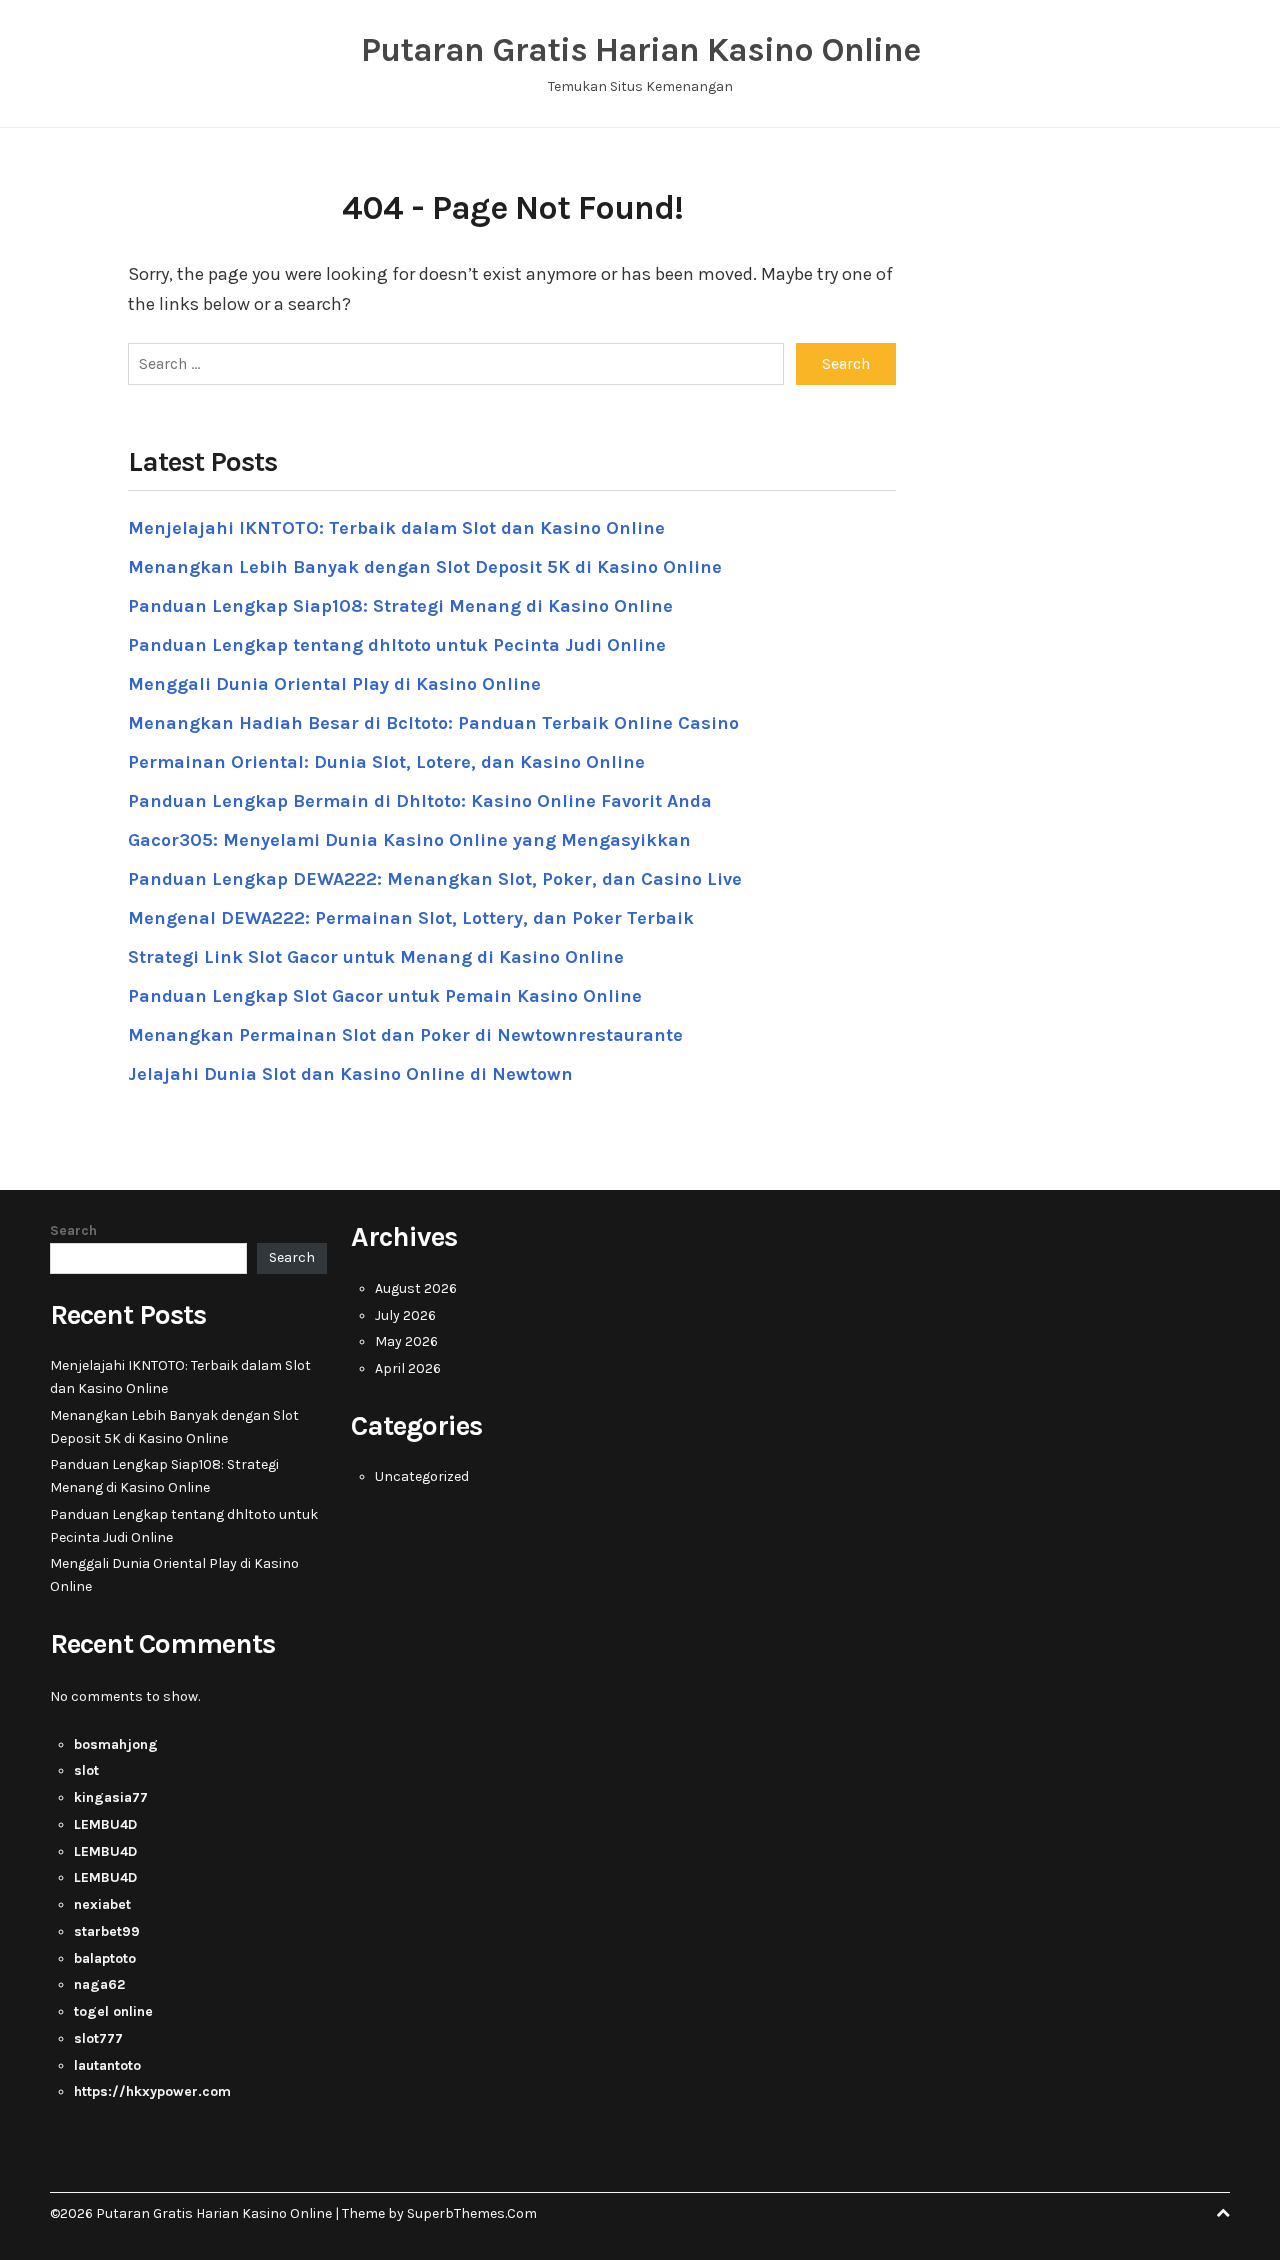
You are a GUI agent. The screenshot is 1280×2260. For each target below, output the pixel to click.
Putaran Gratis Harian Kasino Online (640, 50)
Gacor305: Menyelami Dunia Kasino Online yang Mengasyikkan (409, 840)
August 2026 (416, 1288)
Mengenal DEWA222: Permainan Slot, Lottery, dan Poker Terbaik (411, 918)
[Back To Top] (1223, 2213)
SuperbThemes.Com (472, 2213)
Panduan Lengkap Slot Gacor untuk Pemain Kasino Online (385, 996)
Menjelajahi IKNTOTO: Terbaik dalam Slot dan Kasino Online (396, 528)
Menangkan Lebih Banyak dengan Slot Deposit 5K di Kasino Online (425, 567)
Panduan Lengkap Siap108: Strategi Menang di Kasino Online (400, 606)
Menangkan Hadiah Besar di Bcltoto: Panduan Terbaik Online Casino (433, 723)
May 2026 (406, 1341)
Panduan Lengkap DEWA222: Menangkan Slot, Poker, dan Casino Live (435, 879)
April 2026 (408, 1368)
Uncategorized (422, 1476)
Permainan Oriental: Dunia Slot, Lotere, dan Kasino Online (386, 762)
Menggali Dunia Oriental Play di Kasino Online (334, 684)
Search (73, 1230)
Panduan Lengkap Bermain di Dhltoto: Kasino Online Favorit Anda (420, 801)
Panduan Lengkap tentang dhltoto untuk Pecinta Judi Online (397, 645)
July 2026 (405, 1315)
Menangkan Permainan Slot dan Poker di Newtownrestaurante (405, 1035)
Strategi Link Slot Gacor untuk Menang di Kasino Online (376, 957)
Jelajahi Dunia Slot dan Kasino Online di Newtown (350, 1074)
